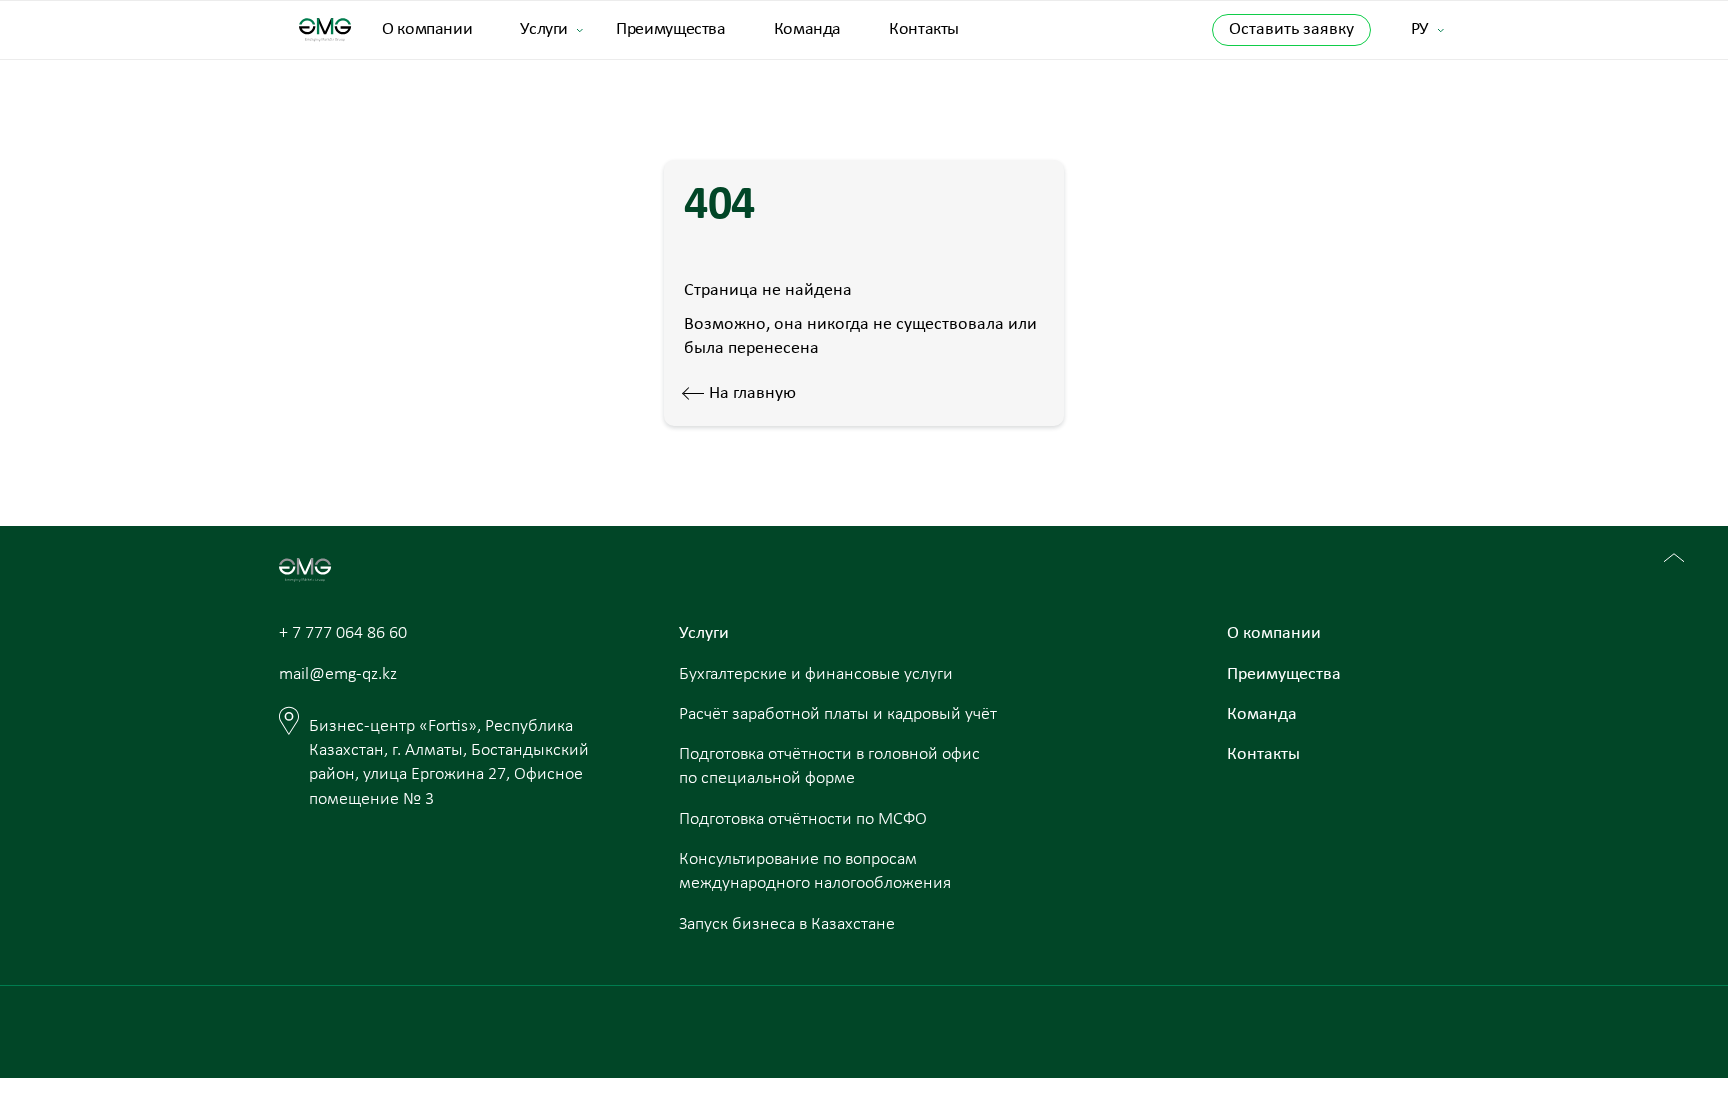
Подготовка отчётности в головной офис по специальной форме (829, 766)
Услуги (544, 29)
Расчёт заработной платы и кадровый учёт (838, 714)
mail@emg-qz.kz (338, 674)
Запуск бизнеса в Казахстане (787, 924)
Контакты (924, 29)
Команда (807, 29)
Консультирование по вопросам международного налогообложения (815, 871)
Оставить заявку (1291, 29)
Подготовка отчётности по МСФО (803, 819)
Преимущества (671, 29)
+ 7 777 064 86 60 (343, 633)
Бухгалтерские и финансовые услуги (816, 674)
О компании (427, 29)
